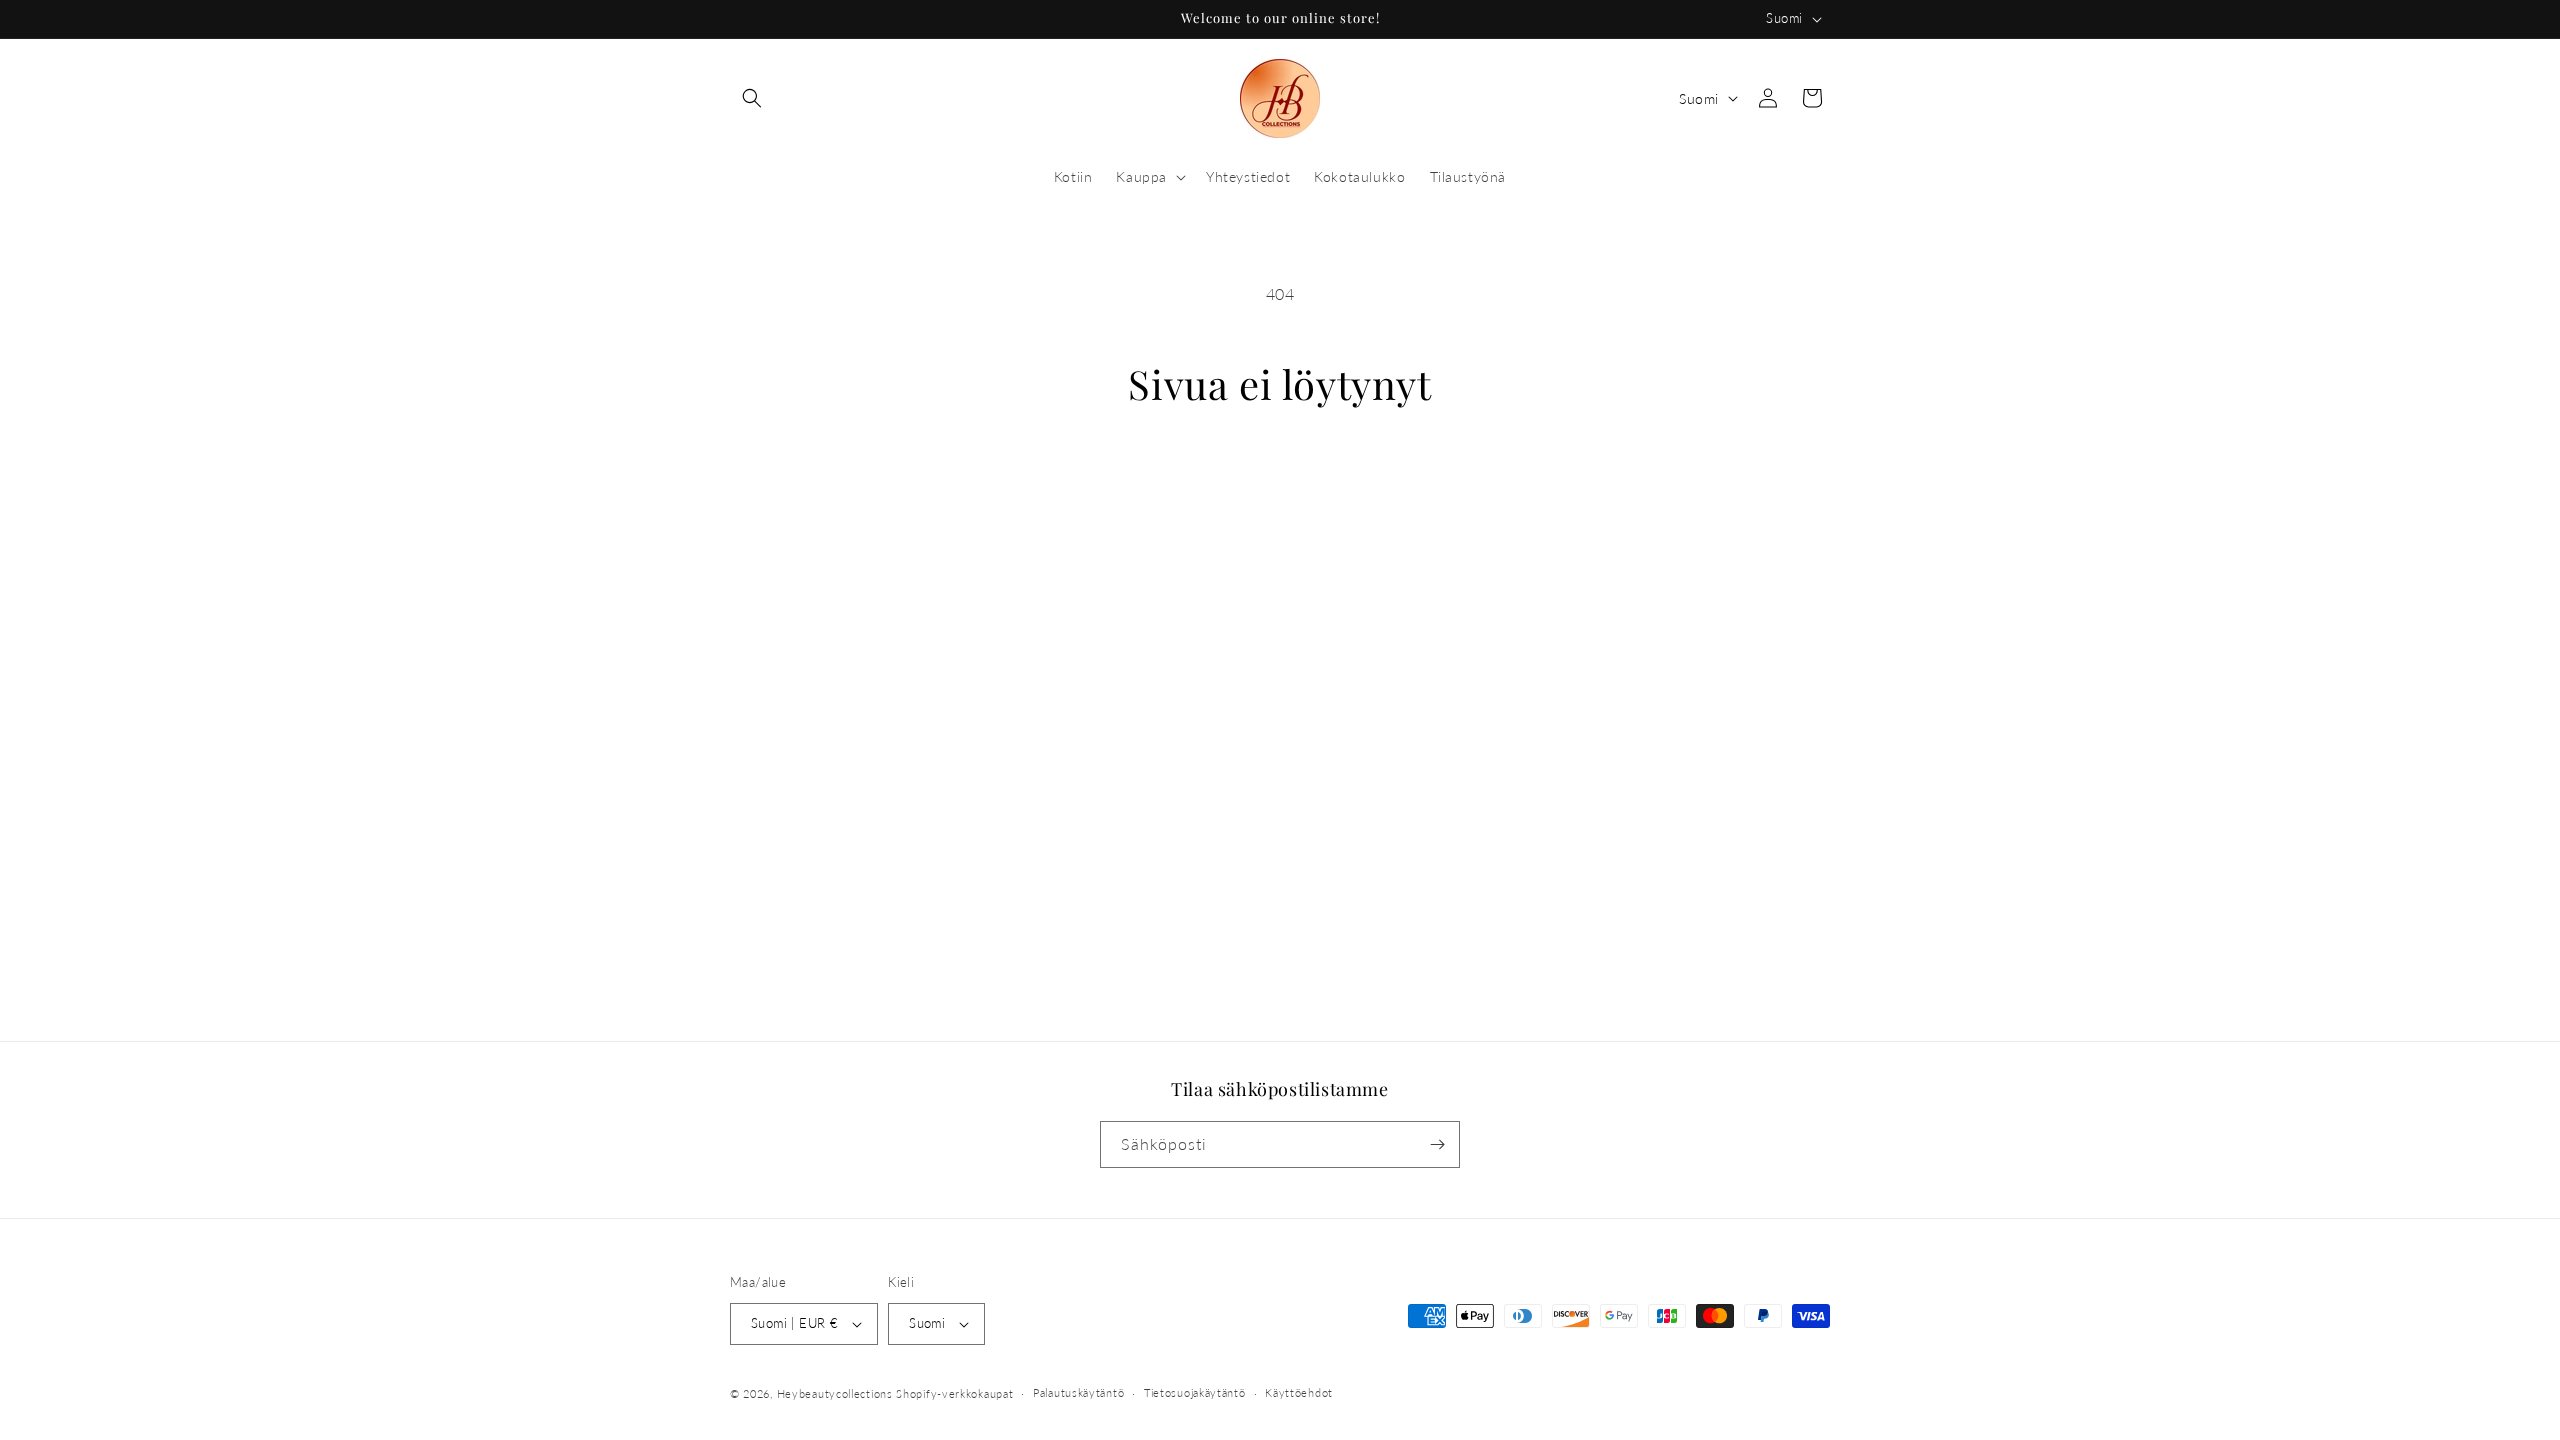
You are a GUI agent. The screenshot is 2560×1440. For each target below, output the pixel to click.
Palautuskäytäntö (1078, 1392)
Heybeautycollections (835, 1393)
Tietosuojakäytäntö (1195, 1392)
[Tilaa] (1437, 1144)
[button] (752, 98)
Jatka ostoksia (1280, 484)
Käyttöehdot (1299, 1392)
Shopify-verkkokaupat (954, 1393)
